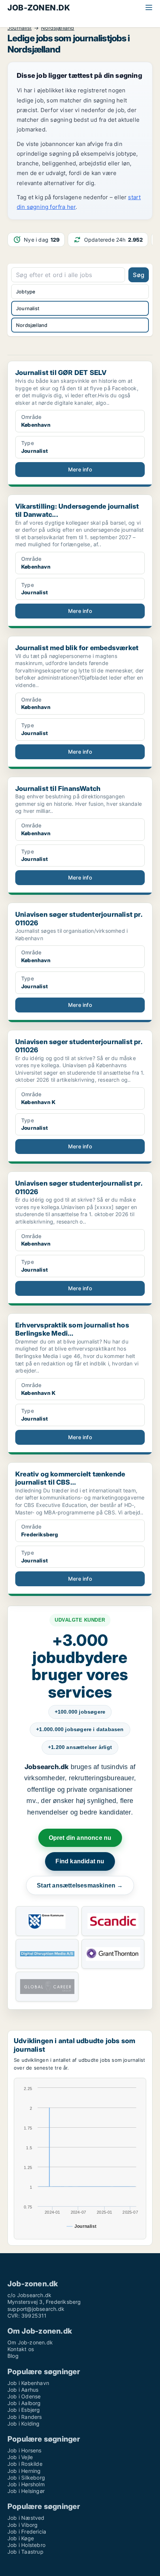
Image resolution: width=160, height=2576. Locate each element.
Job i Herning (24, 2471)
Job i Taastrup (25, 2552)
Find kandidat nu (80, 1861)
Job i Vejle (20, 2457)
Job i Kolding (24, 2424)
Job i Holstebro (26, 2545)
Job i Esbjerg (24, 2410)
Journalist (20, 28)
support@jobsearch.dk (36, 2309)
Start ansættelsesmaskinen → (80, 1885)
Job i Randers (25, 2417)
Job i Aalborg (24, 2403)
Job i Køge (21, 2538)
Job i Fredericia (27, 2532)
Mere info (80, 469)
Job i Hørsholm (26, 2484)
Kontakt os (21, 2349)
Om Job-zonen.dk (30, 2342)
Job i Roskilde (25, 2464)
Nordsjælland (57, 28)
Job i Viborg (23, 2525)
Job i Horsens (25, 2450)
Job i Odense (24, 2396)
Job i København (28, 2383)
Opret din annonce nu (80, 1838)
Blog (13, 2356)
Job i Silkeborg (26, 2478)
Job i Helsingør (26, 2491)
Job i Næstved (26, 2518)
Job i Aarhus (23, 2390)
